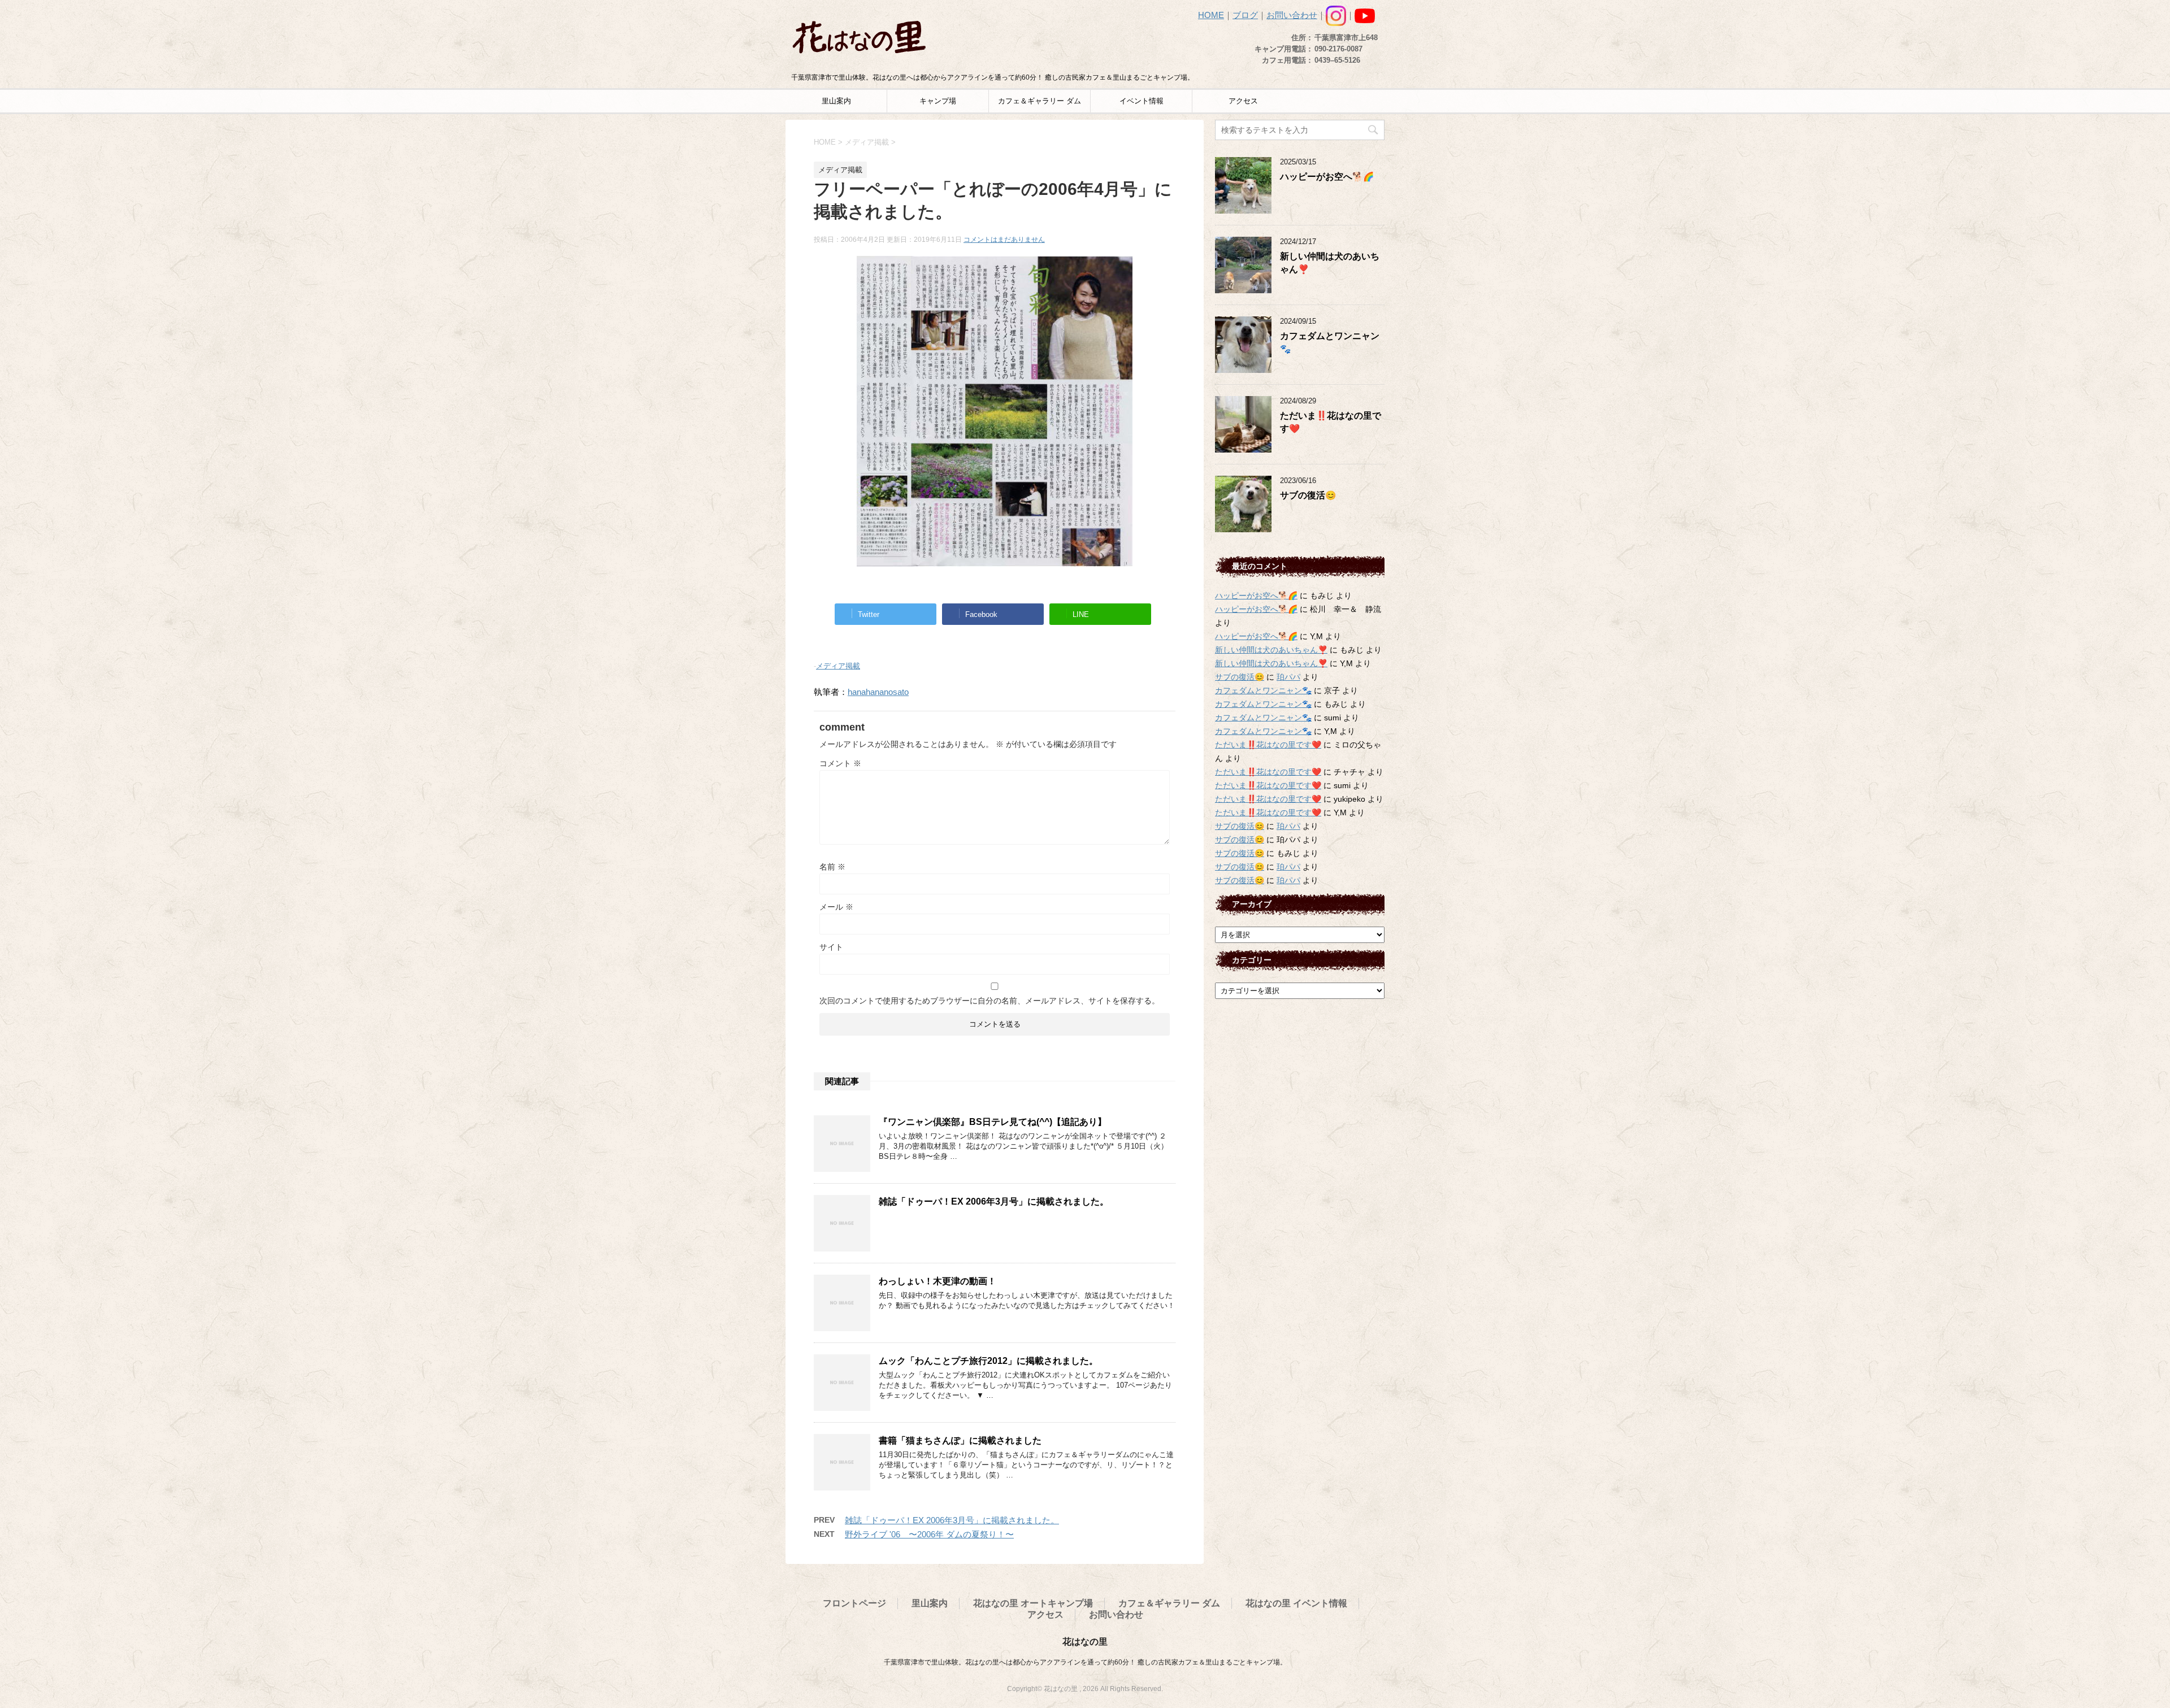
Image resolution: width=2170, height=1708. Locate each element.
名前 (832, 867)
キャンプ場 (938, 101)
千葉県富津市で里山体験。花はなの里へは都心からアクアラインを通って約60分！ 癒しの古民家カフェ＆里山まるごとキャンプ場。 (1085, 1662)
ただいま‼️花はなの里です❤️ (1268, 745)
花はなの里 (1085, 1642)
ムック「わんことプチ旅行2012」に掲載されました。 (988, 1361)
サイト (831, 947)
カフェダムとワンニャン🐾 (1263, 690)
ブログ (1245, 15)
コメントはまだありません (1004, 240)
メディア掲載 (838, 666)
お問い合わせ (1292, 15)
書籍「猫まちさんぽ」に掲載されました (960, 1440)
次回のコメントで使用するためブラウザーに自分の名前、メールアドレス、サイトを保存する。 (989, 1001)
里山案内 (836, 101)
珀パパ (1288, 677)
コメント (840, 763)
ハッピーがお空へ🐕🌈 (1327, 177)
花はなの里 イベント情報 (1296, 1603)
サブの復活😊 (1308, 495)
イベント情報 (1142, 101)
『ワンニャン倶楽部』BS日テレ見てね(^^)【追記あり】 (993, 1122)
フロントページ (854, 1603)
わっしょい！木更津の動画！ (938, 1281)
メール (836, 907)
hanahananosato (878, 692)
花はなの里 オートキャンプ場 (1033, 1603)
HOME (1211, 15)
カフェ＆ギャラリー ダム (1040, 101)
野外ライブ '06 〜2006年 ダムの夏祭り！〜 (929, 1534)
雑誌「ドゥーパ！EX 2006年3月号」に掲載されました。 (994, 1201)
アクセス (1243, 101)
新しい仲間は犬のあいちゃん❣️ (1271, 650)
